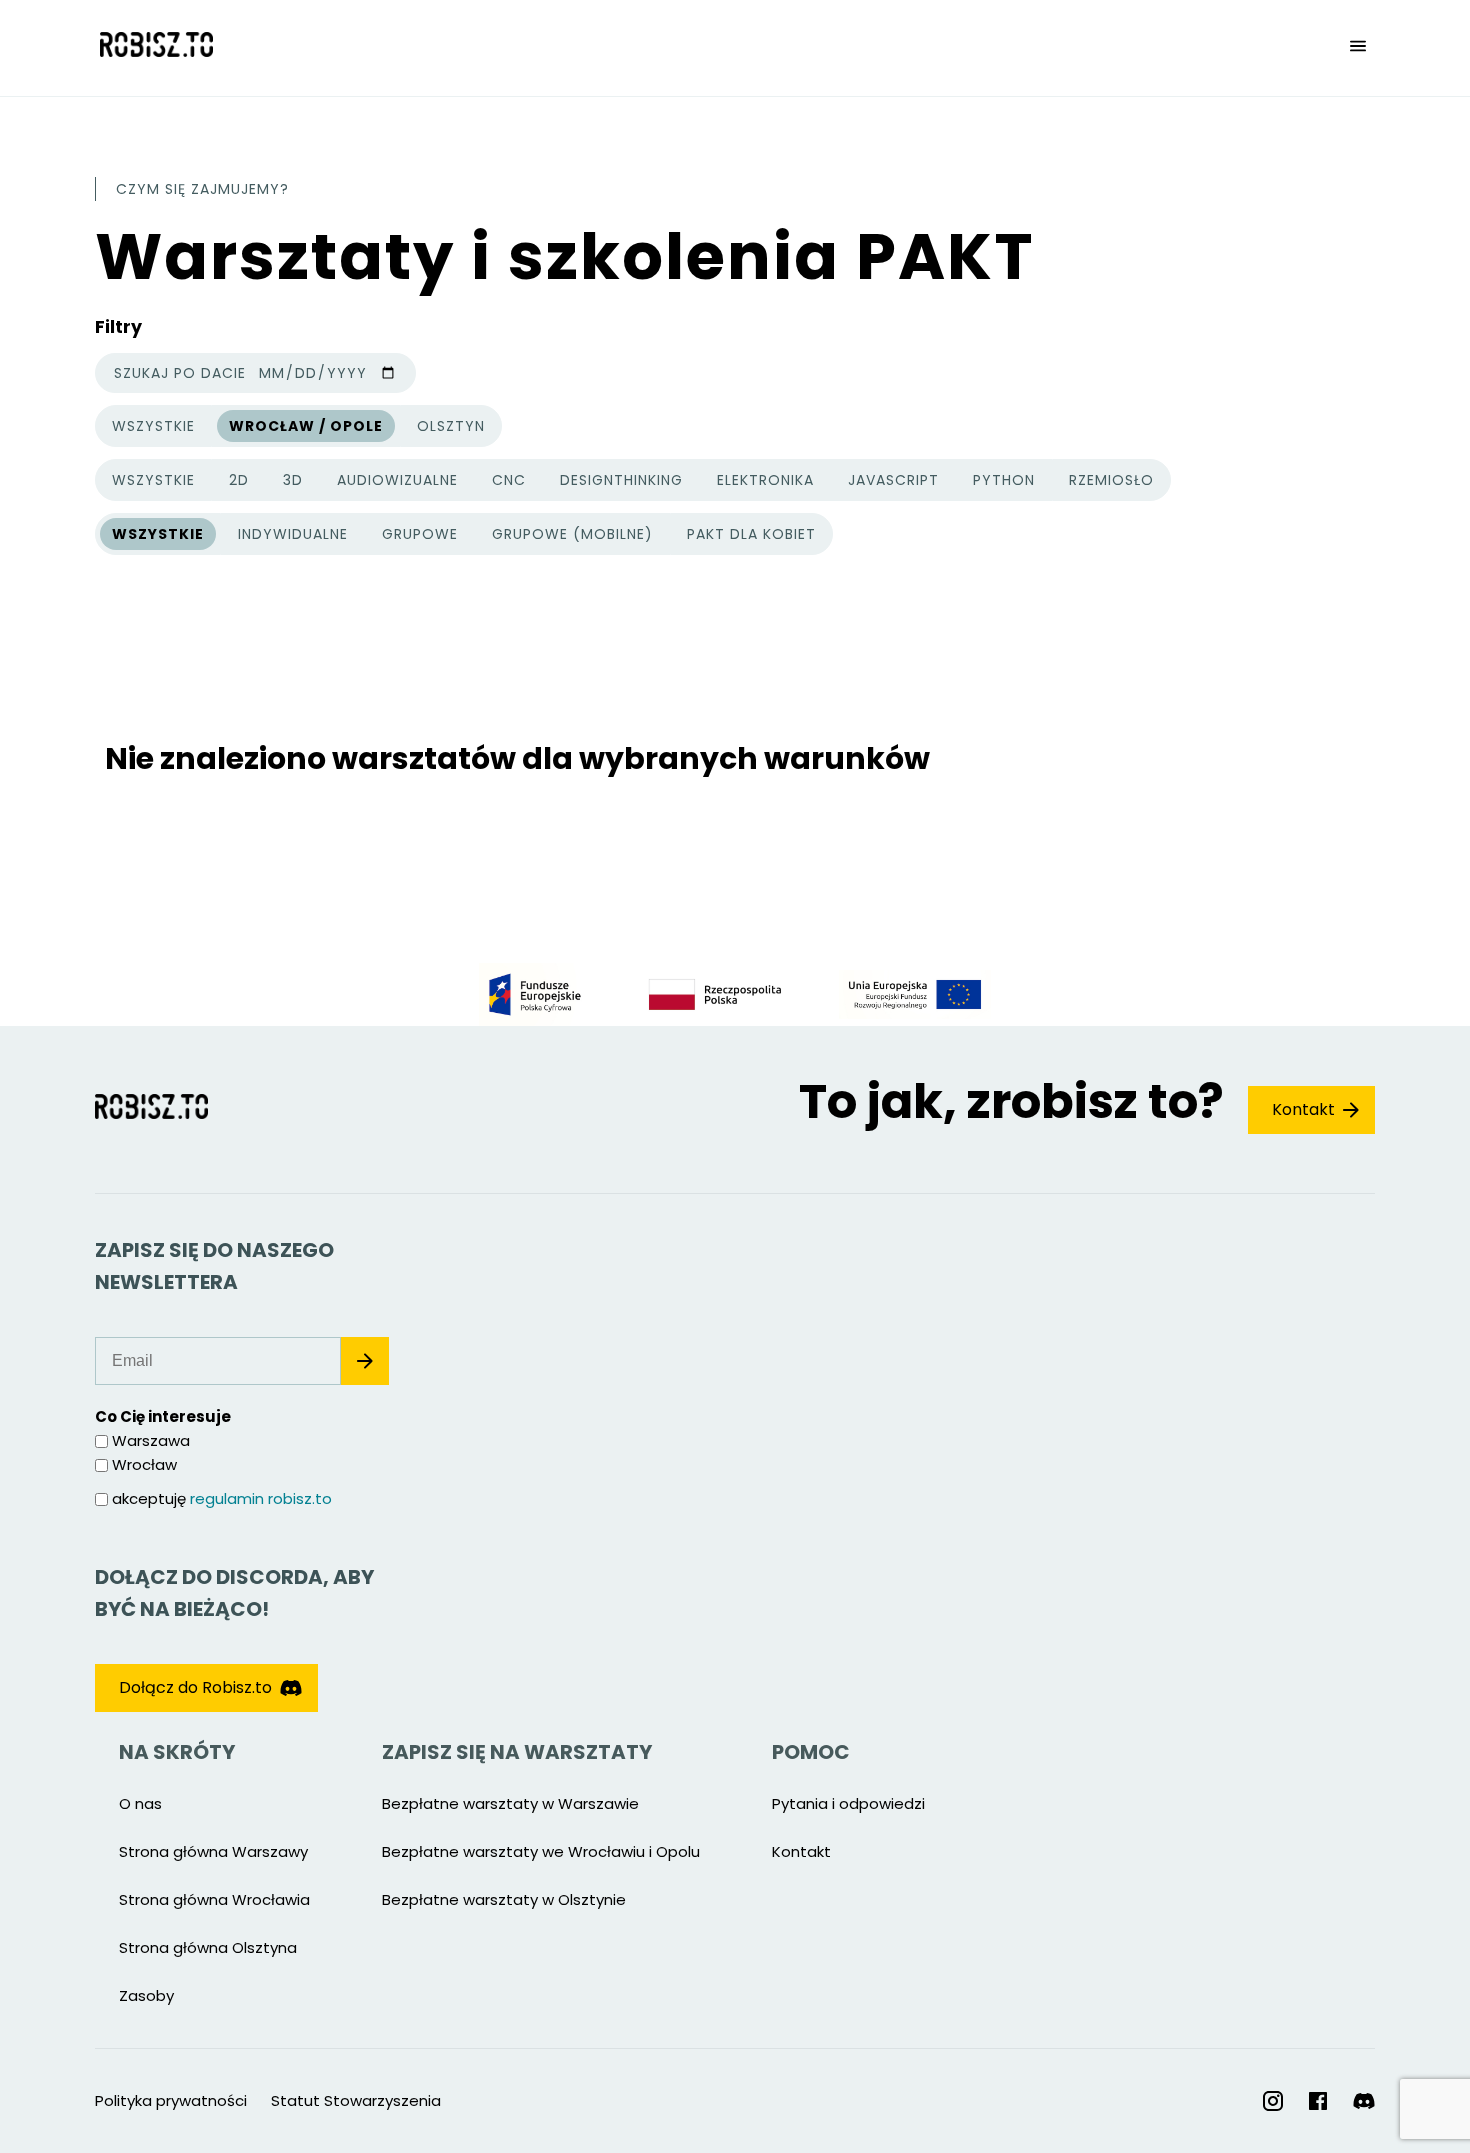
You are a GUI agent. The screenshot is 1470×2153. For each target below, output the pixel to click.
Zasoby (146, 1995)
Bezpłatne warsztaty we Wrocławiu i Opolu (541, 1851)
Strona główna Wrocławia (214, 1899)
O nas (140, 1803)
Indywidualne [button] (293, 534)
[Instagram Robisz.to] (1273, 2101)
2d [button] (239, 480)
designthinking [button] (621, 480)
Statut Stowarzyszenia (356, 2100)
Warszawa (151, 1440)
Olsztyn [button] (451, 426)
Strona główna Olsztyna (208, 1947)
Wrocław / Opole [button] (306, 426)
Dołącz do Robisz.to (195, 1687)
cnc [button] (509, 480)
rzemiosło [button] (1111, 480)
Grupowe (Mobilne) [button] (572, 534)
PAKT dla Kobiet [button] (751, 534)
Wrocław (144, 1464)
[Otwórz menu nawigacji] (1358, 48)
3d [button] (293, 480)
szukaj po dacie (180, 373)
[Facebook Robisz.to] (1318, 2101)
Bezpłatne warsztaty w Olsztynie (504, 1899)
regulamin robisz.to (261, 1498)
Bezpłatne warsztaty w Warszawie (510, 1803)
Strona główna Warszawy (213, 1851)
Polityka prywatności (171, 2100)
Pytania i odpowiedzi (848, 1803)
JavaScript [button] (893, 480)
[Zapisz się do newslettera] (365, 1361)
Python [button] (1004, 480)
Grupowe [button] (420, 534)
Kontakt (1303, 1109)
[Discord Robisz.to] (1364, 2101)
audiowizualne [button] (397, 480)
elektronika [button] (765, 480)
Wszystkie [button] (153, 429)
